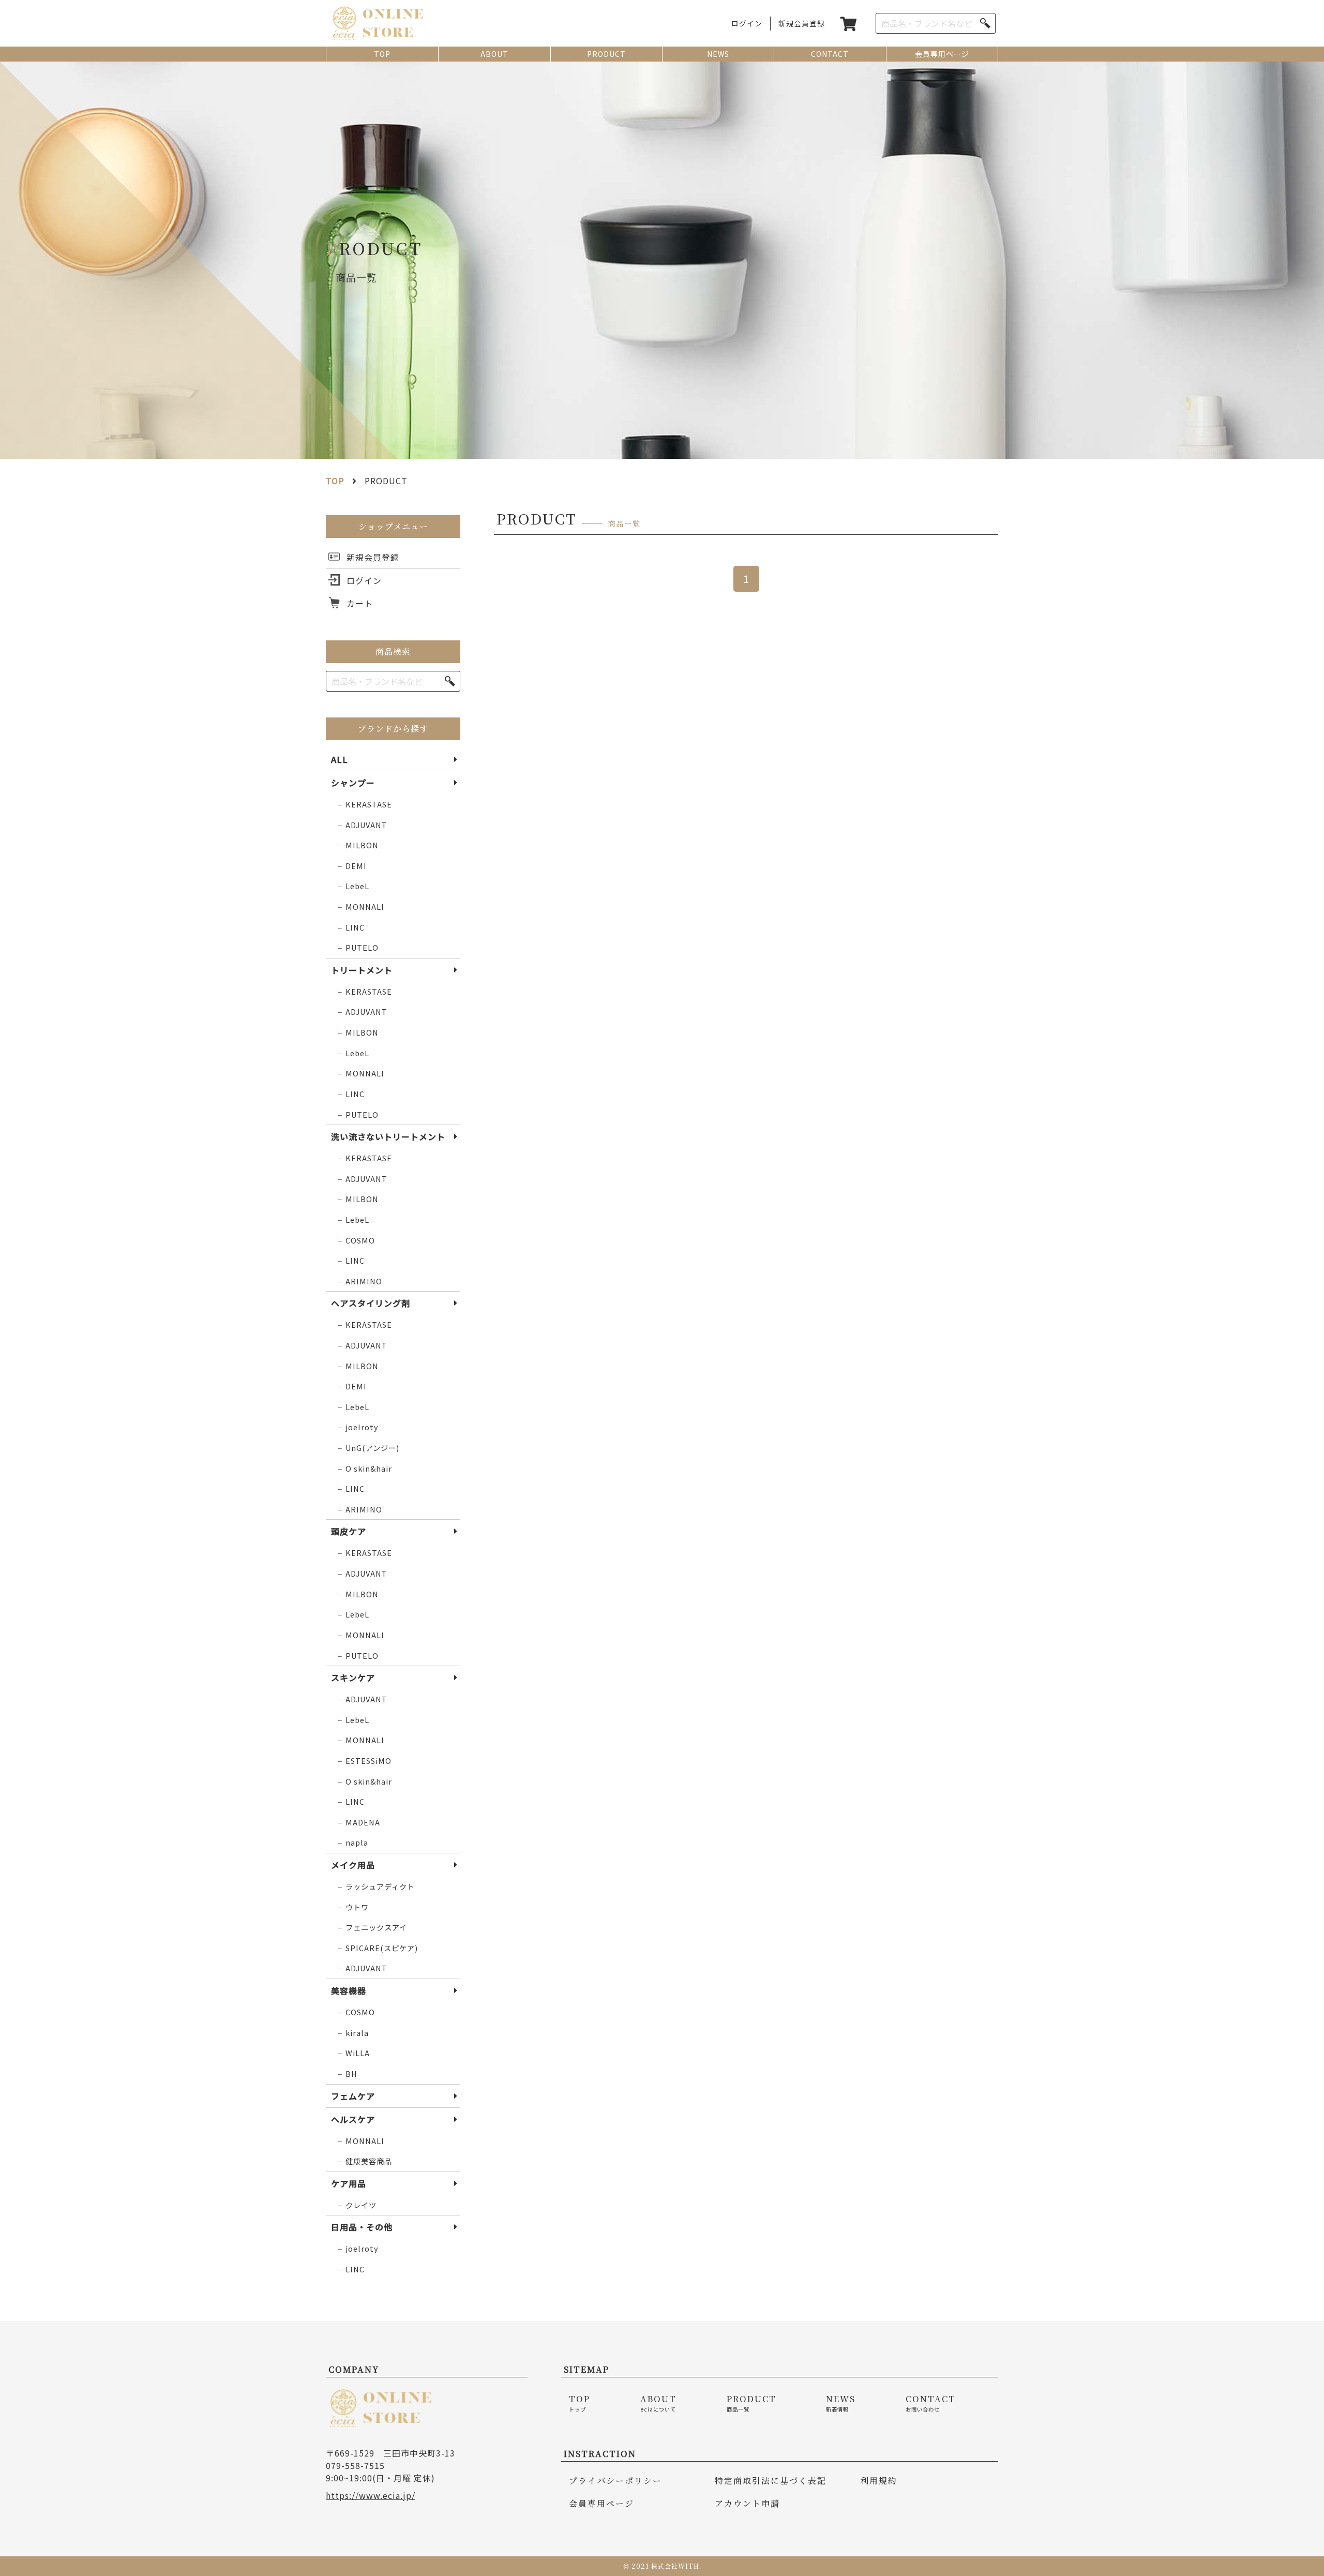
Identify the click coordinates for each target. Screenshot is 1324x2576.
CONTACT (830, 54)
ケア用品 (349, 2183)
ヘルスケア (353, 2119)
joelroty (356, 1427)
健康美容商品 (363, 2161)
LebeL (352, 886)
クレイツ (355, 2205)
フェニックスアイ (371, 1927)
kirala (351, 2033)
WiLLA (352, 2053)
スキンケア (353, 1678)
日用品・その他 (362, 2227)
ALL (340, 759)
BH (346, 2074)
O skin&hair (363, 1469)
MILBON (356, 845)
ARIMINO (358, 1281)
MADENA (357, 1822)
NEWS (718, 54)
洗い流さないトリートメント (388, 1136)
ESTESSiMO (363, 1761)
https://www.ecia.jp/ (371, 2495)
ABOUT (494, 54)
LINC (349, 927)
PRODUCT (606, 54)
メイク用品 (353, 1865)
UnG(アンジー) (367, 1448)
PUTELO (356, 948)
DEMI (350, 866)
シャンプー (353, 783)
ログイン (747, 23)
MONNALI (359, 907)
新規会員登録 (802, 23)
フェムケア (353, 2096)
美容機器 (349, 1990)
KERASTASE (363, 804)
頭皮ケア (349, 1531)
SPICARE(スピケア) (376, 1948)
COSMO (355, 1240)
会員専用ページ (942, 54)
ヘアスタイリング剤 (371, 1303)
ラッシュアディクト (374, 1886)
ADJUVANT (361, 825)
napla (351, 1843)
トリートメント (362, 970)
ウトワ (351, 1907)
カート (360, 603)
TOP (382, 54)
